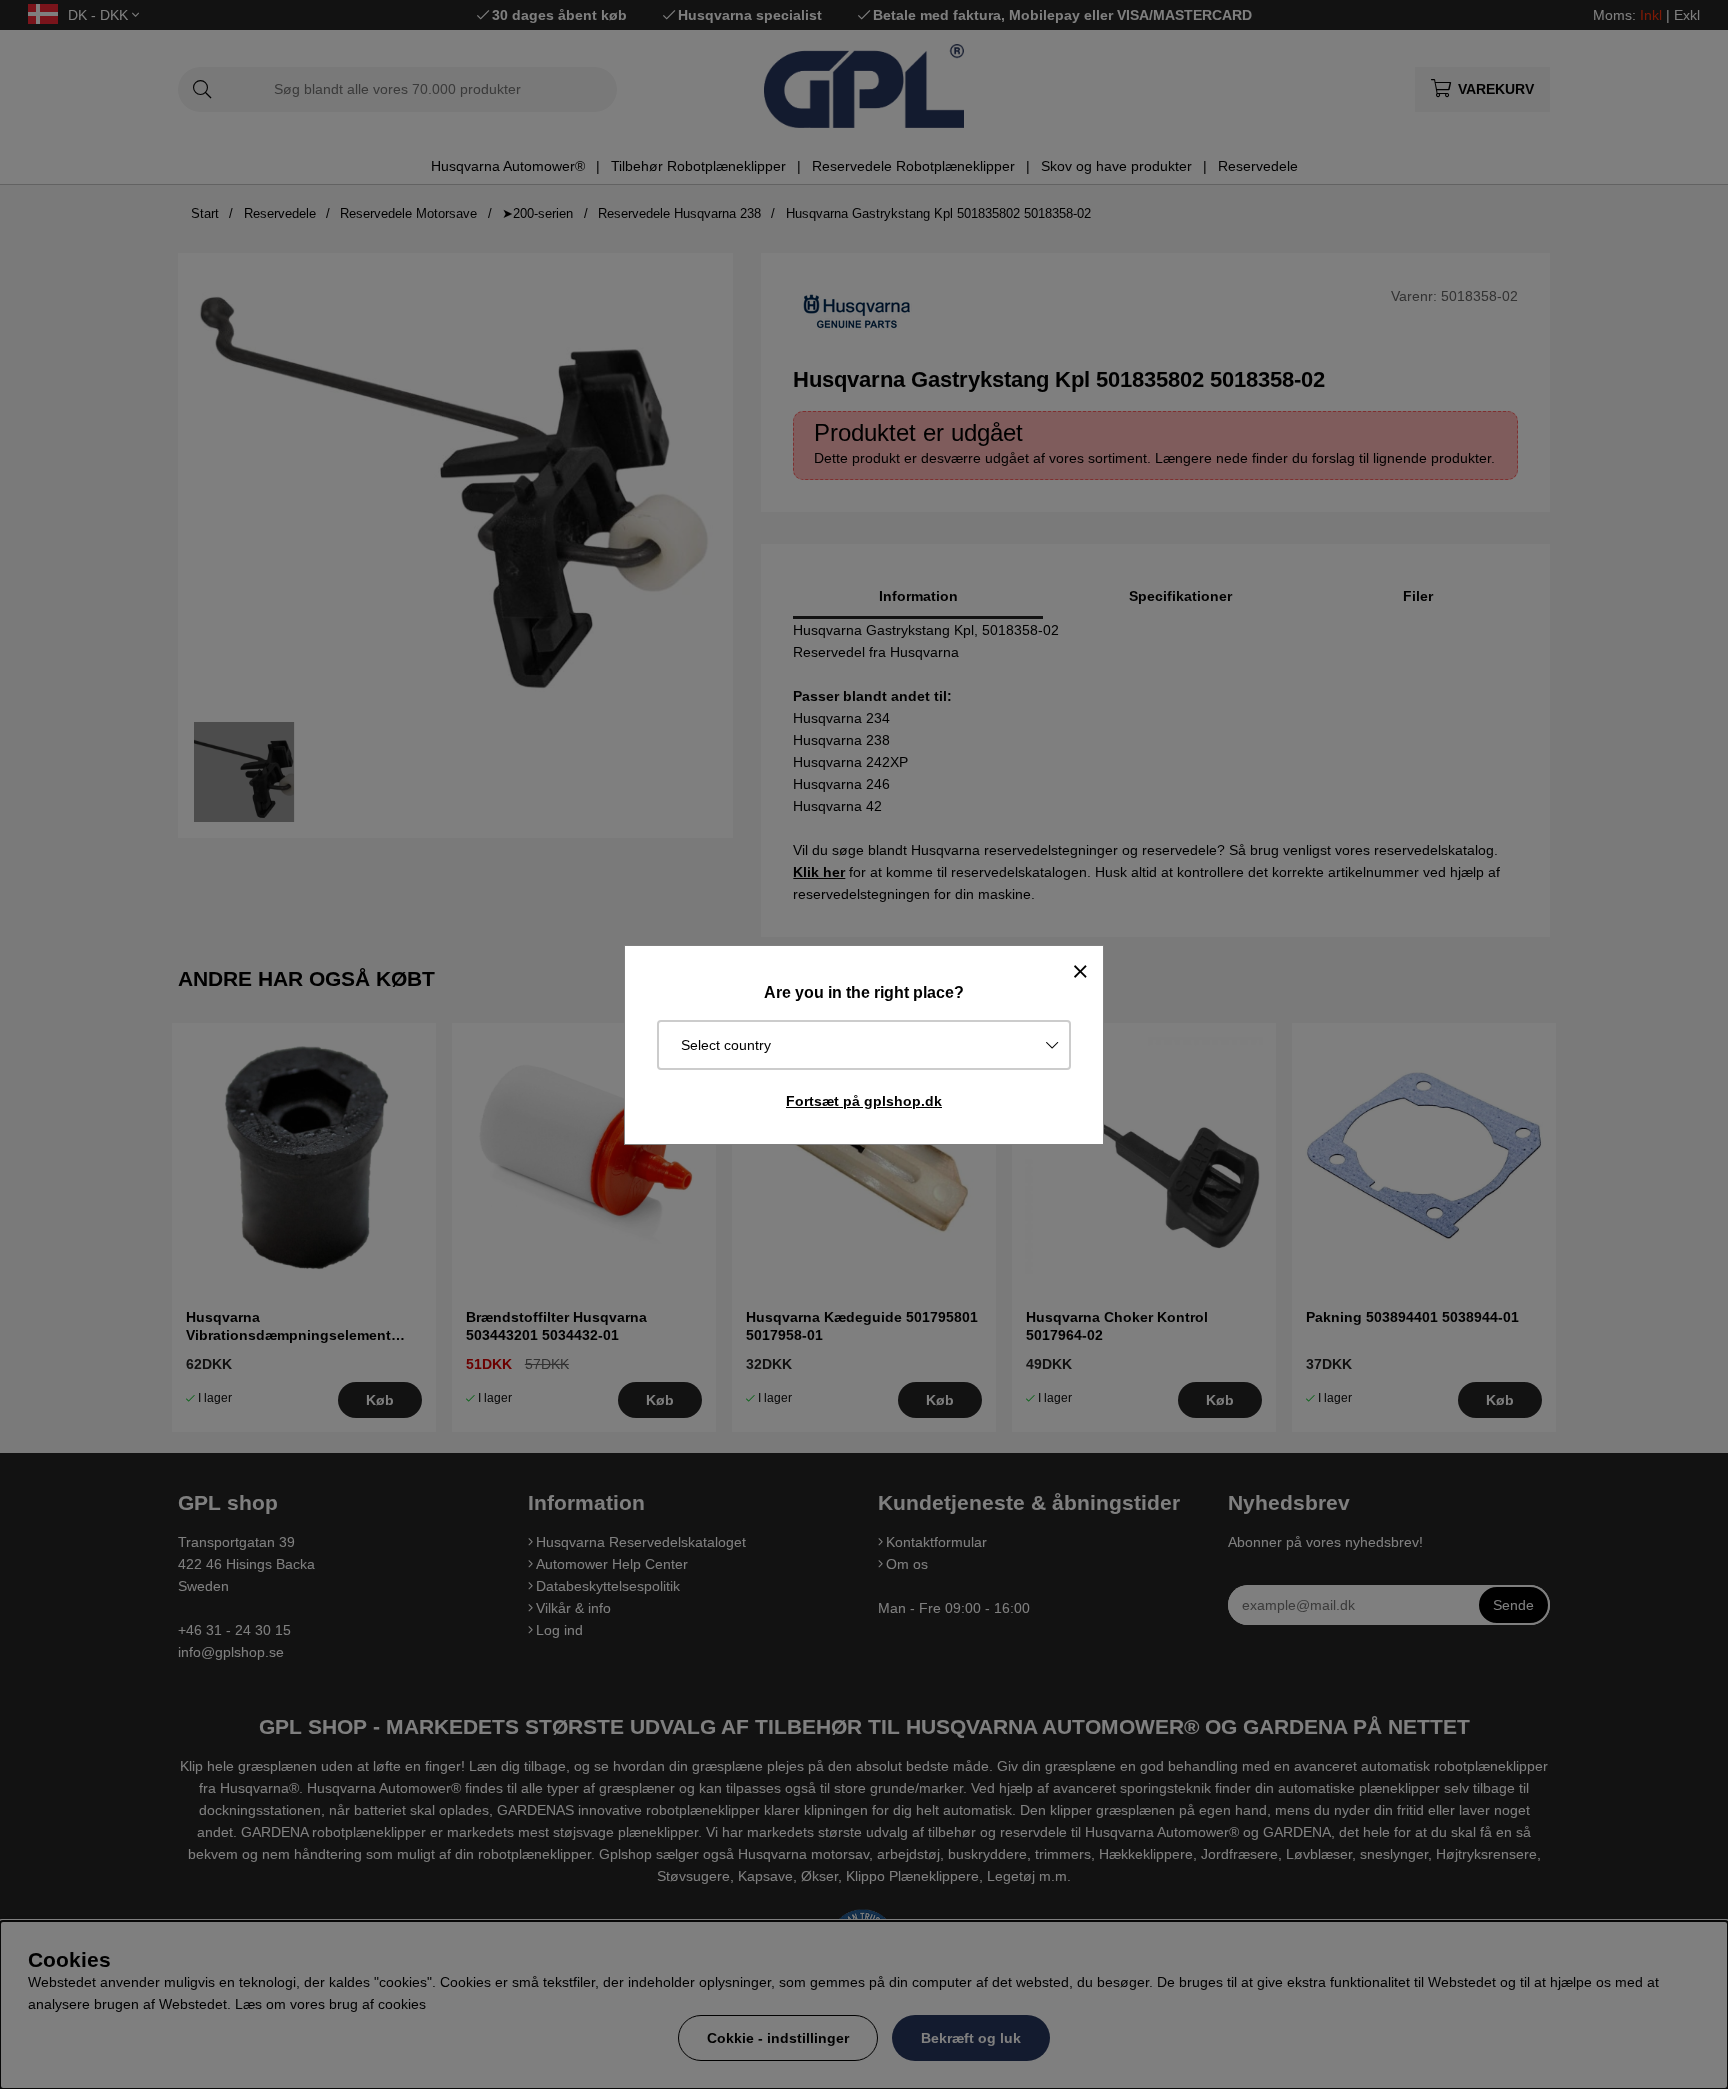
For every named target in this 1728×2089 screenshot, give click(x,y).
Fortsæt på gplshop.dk (864, 1101)
